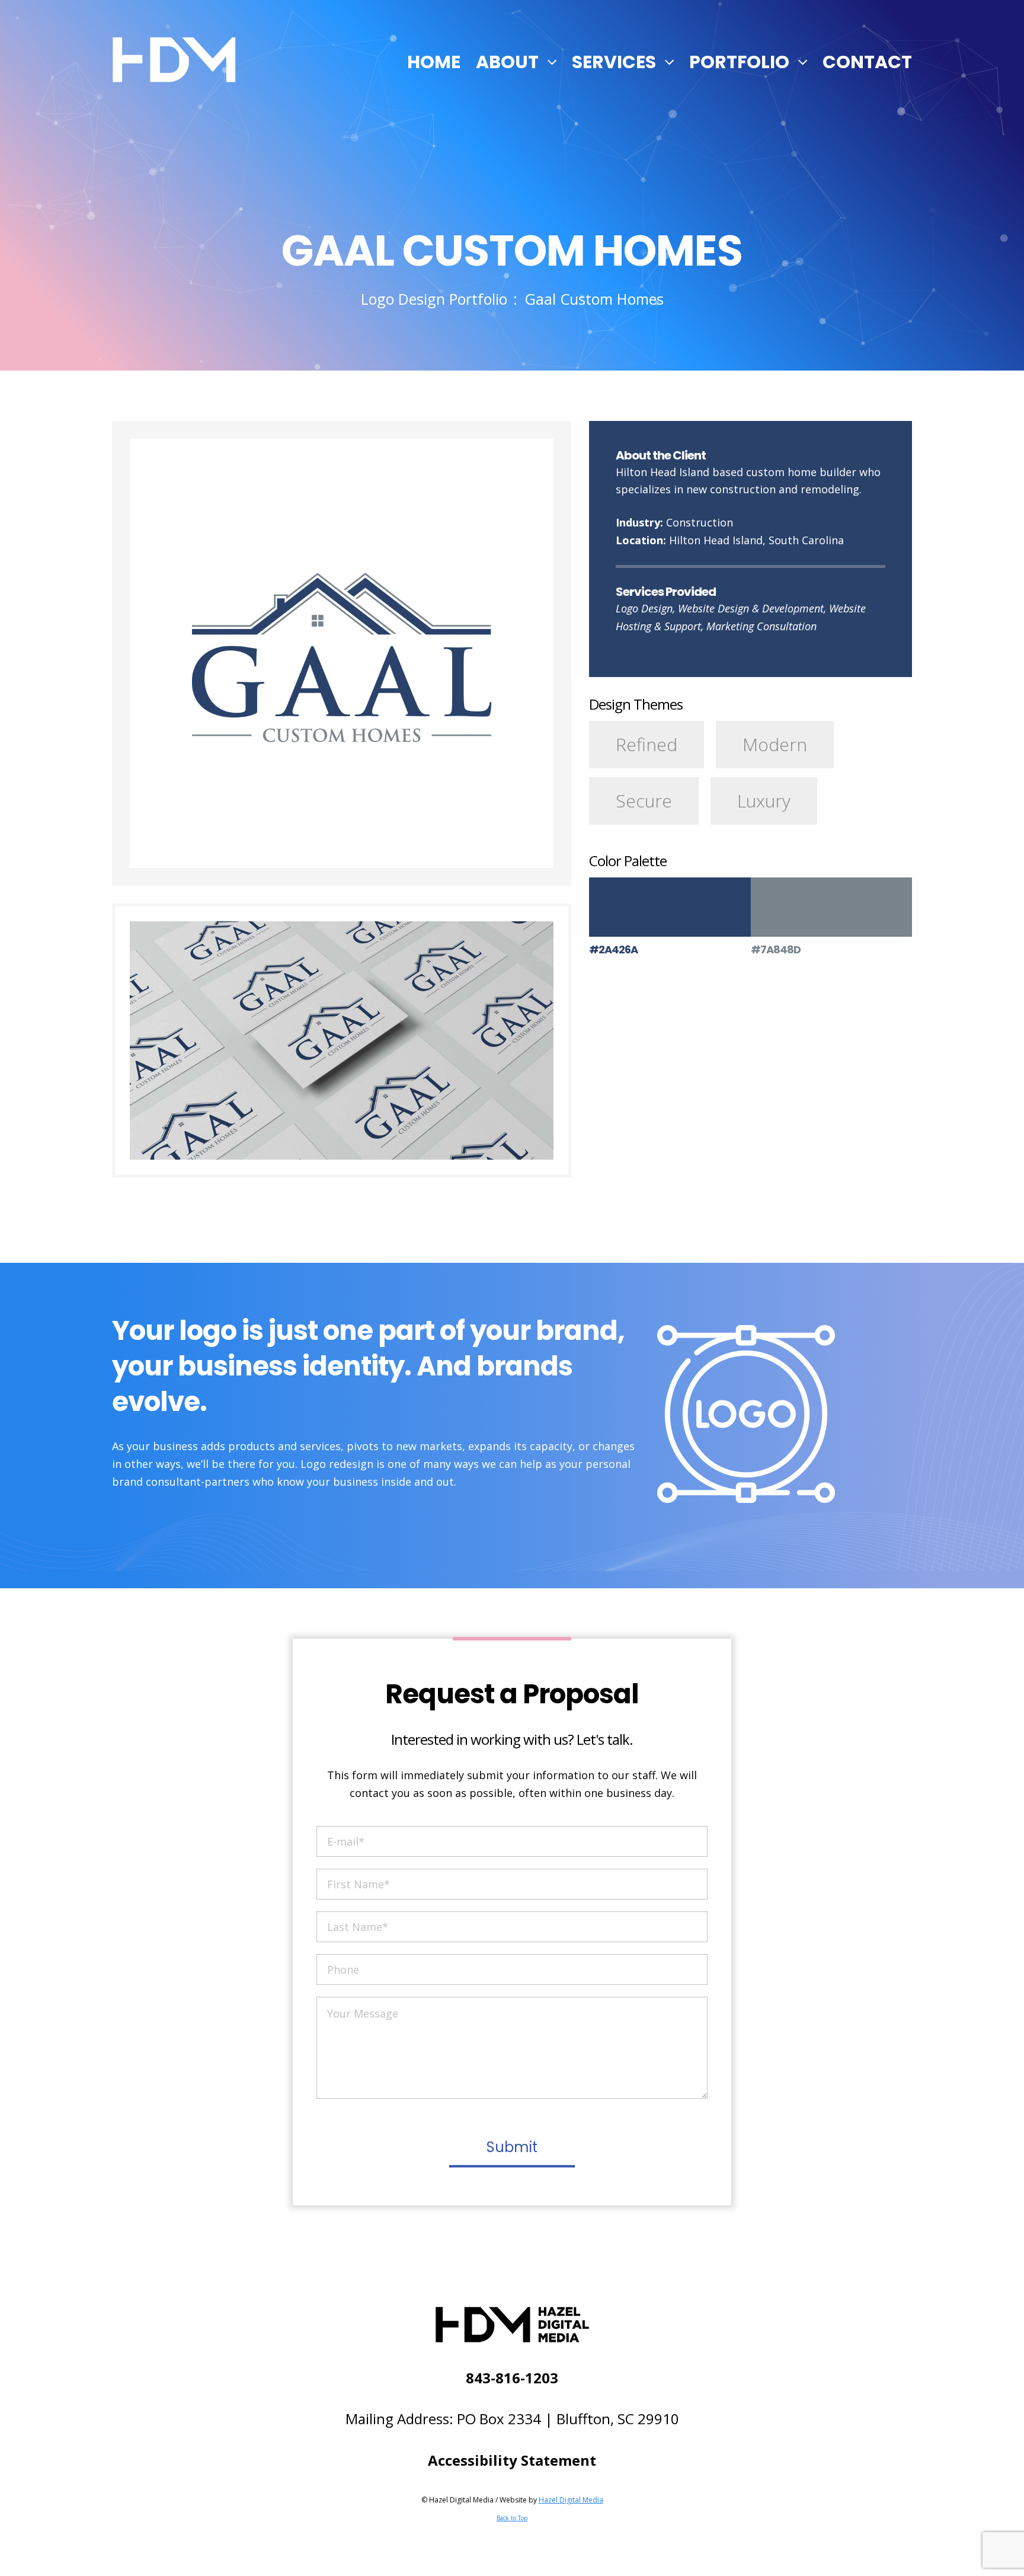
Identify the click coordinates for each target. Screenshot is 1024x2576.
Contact (867, 62)
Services (614, 62)
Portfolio (739, 62)
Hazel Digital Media (571, 2500)
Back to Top (512, 2518)
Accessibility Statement (512, 2460)
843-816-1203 (512, 2378)
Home (434, 62)
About (507, 62)
